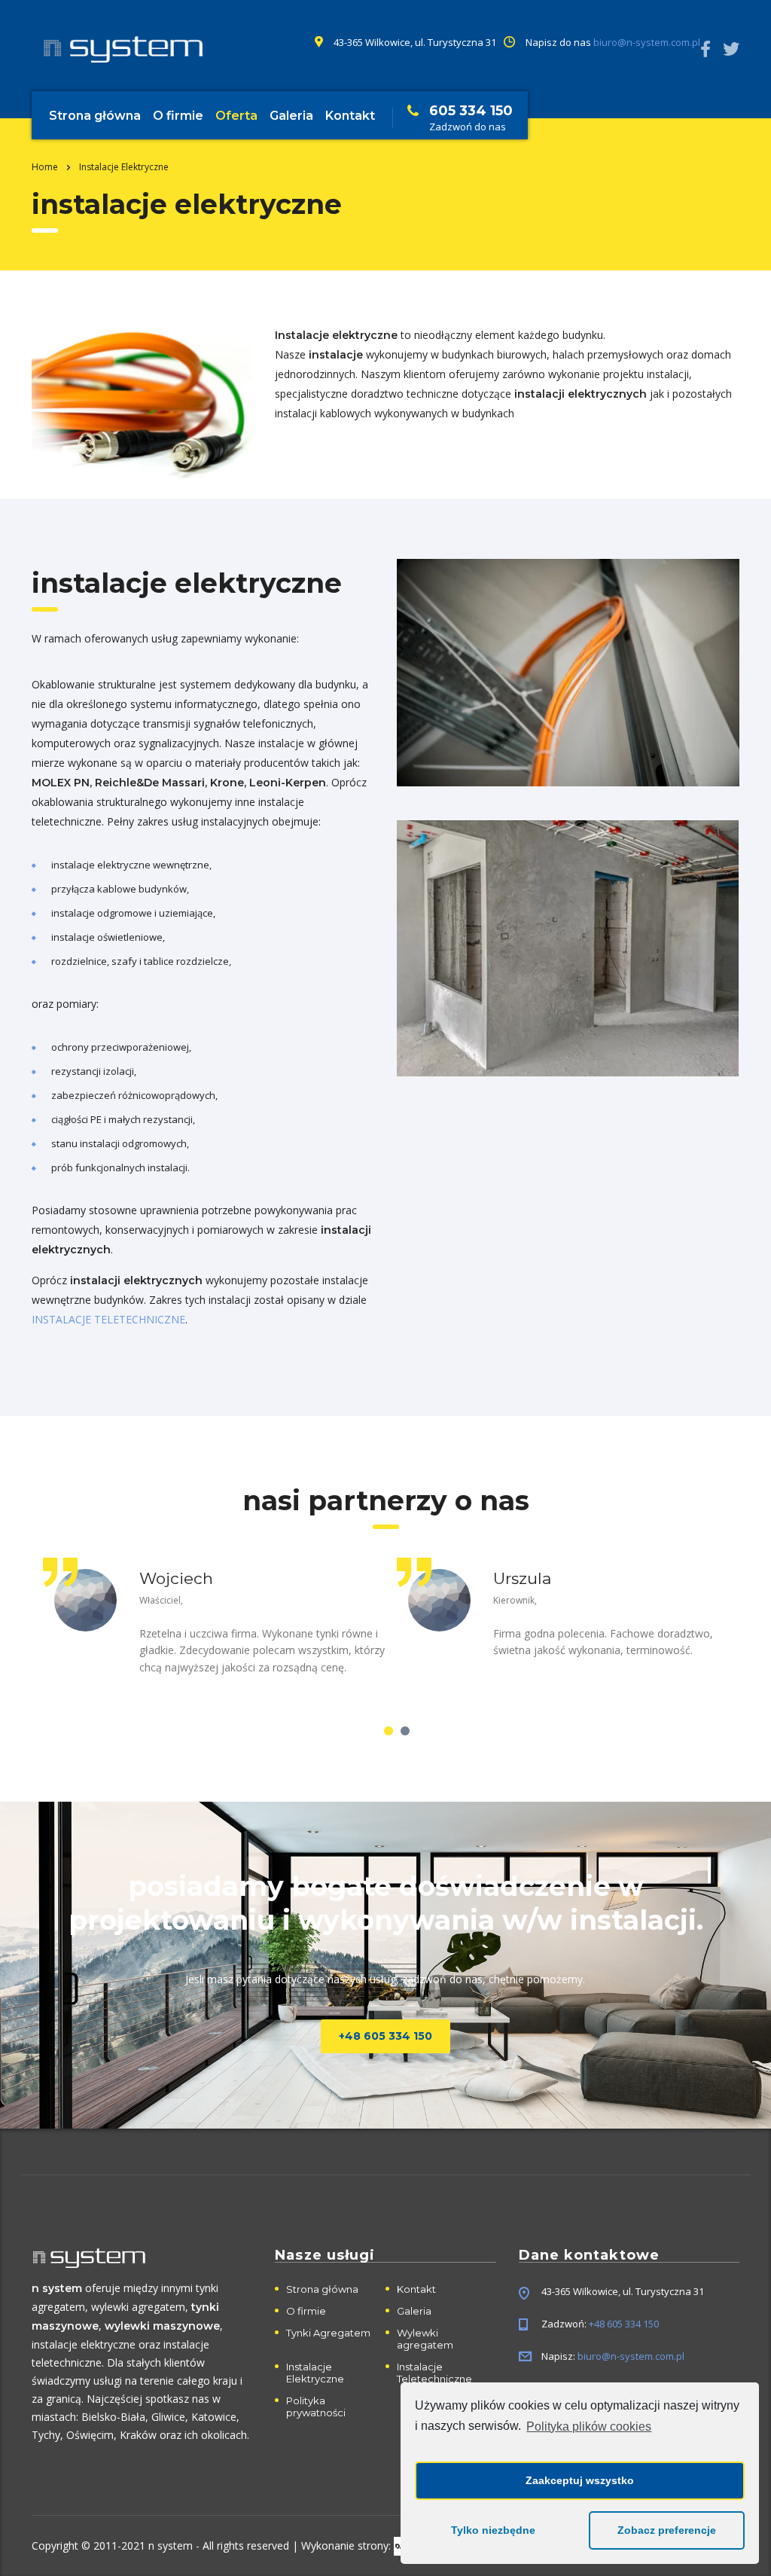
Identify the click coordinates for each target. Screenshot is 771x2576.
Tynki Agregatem (328, 2333)
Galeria (291, 116)
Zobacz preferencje (667, 2530)
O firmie (178, 116)
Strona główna (95, 116)
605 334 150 (471, 111)
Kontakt (350, 116)
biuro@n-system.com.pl (647, 42)
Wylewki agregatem (425, 2339)
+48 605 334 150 (385, 2036)
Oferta (236, 116)
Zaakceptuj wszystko (580, 2480)
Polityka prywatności (316, 2407)
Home (45, 167)
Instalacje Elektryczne (315, 2373)
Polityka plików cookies (589, 2426)
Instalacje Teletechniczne (434, 2373)
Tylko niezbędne (493, 2530)
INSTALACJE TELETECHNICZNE (108, 1319)
